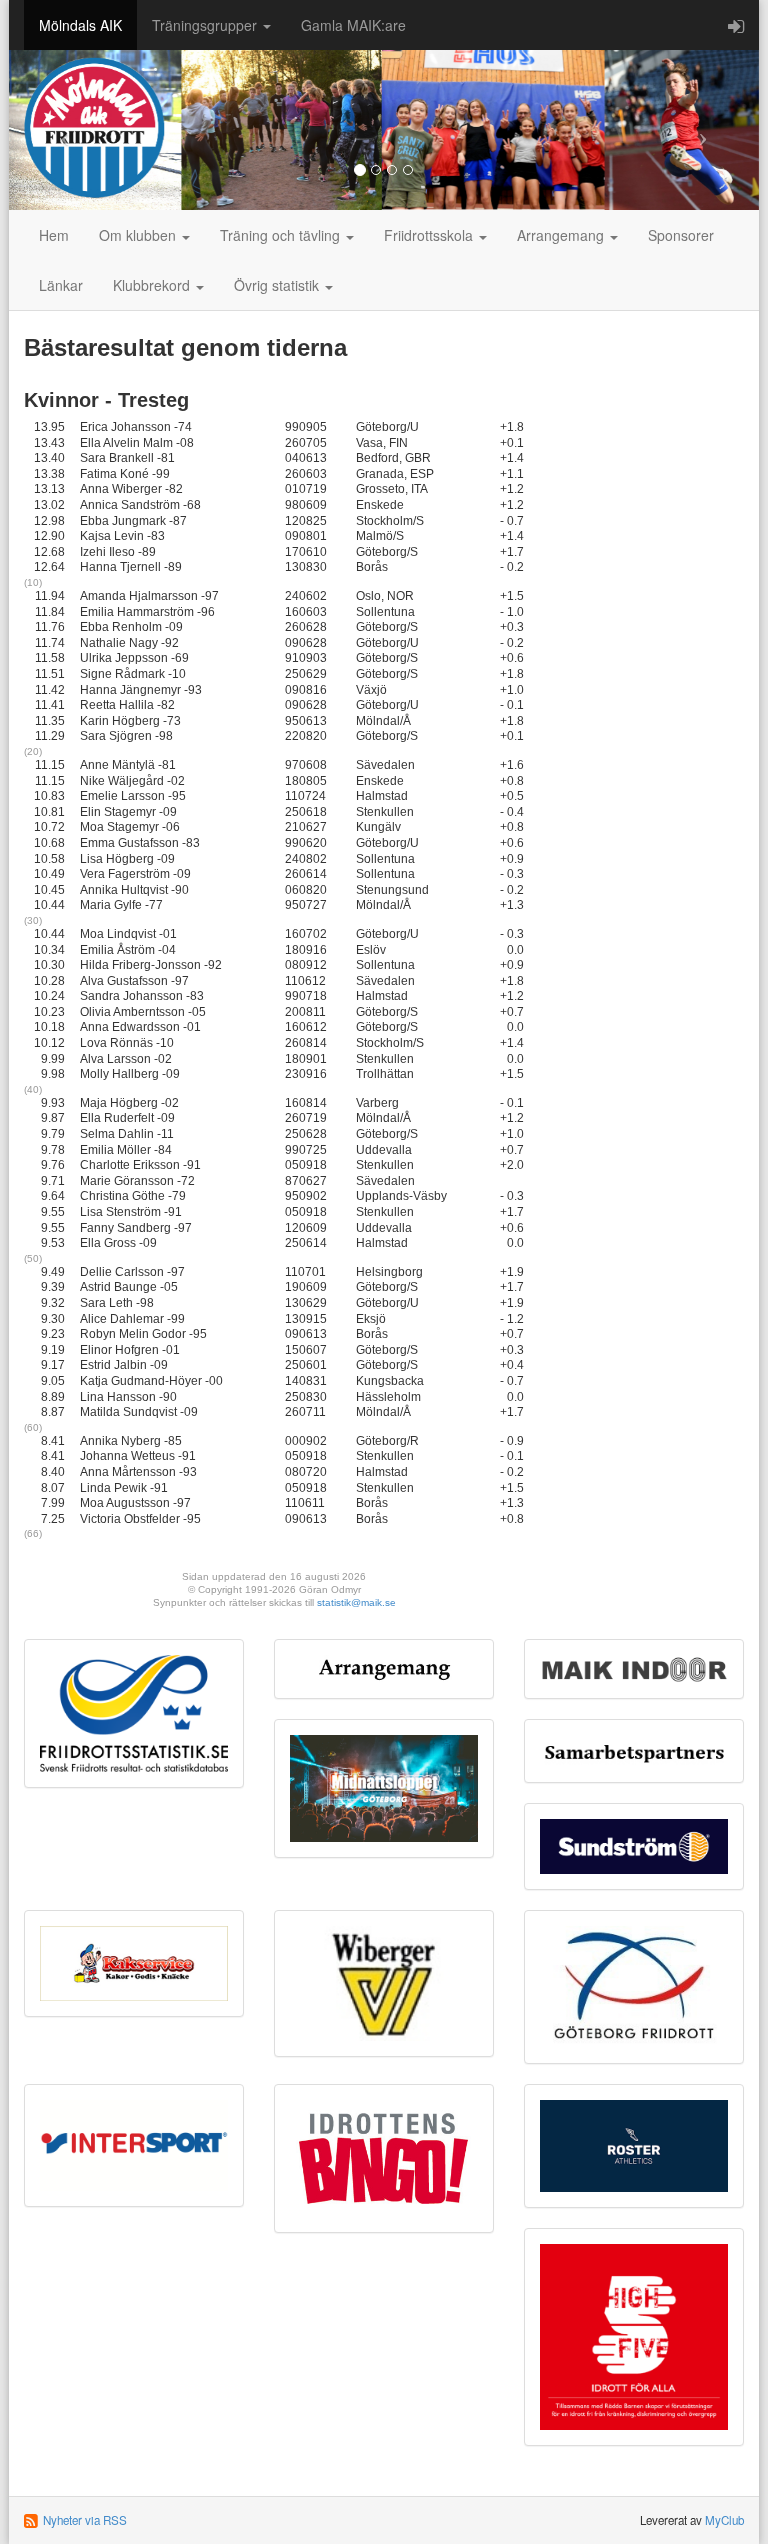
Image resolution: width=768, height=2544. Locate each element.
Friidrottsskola (430, 235)
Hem (54, 235)
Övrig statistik (278, 285)
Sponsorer (681, 235)
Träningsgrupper (206, 25)
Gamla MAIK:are (353, 25)
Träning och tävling (282, 235)
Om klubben (139, 235)
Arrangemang (562, 235)
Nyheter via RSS (85, 2520)
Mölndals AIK (80, 25)
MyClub (724, 2520)
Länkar (61, 285)
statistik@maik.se (356, 1602)
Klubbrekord (153, 285)
